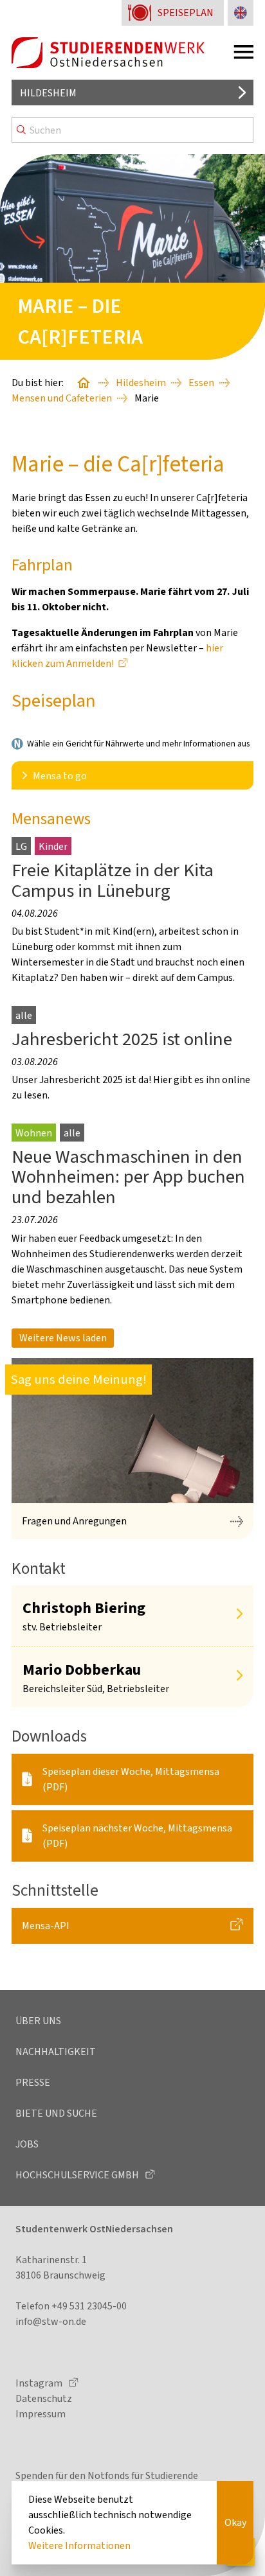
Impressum (41, 2414)
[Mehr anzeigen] (239, 1615)
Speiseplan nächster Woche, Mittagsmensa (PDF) (137, 1836)
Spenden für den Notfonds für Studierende (107, 2475)
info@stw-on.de (51, 2321)
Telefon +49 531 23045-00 (71, 2306)
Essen (201, 383)
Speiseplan (186, 13)
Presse (33, 2082)
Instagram (40, 2383)
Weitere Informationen (79, 2545)
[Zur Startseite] (108, 53)
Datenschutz (44, 2398)
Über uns (38, 2021)
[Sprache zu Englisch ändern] (241, 13)
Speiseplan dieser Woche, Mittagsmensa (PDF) (131, 1779)
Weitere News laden (63, 1338)
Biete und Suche (56, 2113)
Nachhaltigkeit (56, 2051)
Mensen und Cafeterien (62, 398)
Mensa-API (46, 1926)
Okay (235, 2522)
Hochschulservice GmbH (78, 2175)
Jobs (27, 2144)
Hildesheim (48, 93)
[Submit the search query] (21, 130)
